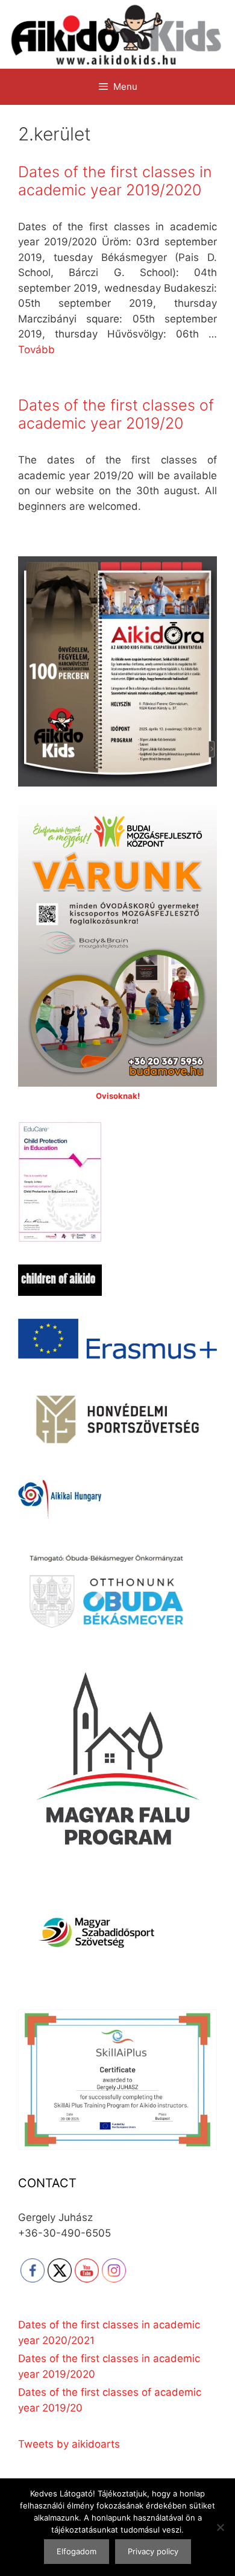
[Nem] (220, 2527)
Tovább (36, 350)
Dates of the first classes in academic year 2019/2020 (115, 181)
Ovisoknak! (118, 1096)
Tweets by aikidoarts (69, 2444)
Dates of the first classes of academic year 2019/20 (116, 414)
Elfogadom (77, 2551)
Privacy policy (153, 2551)
